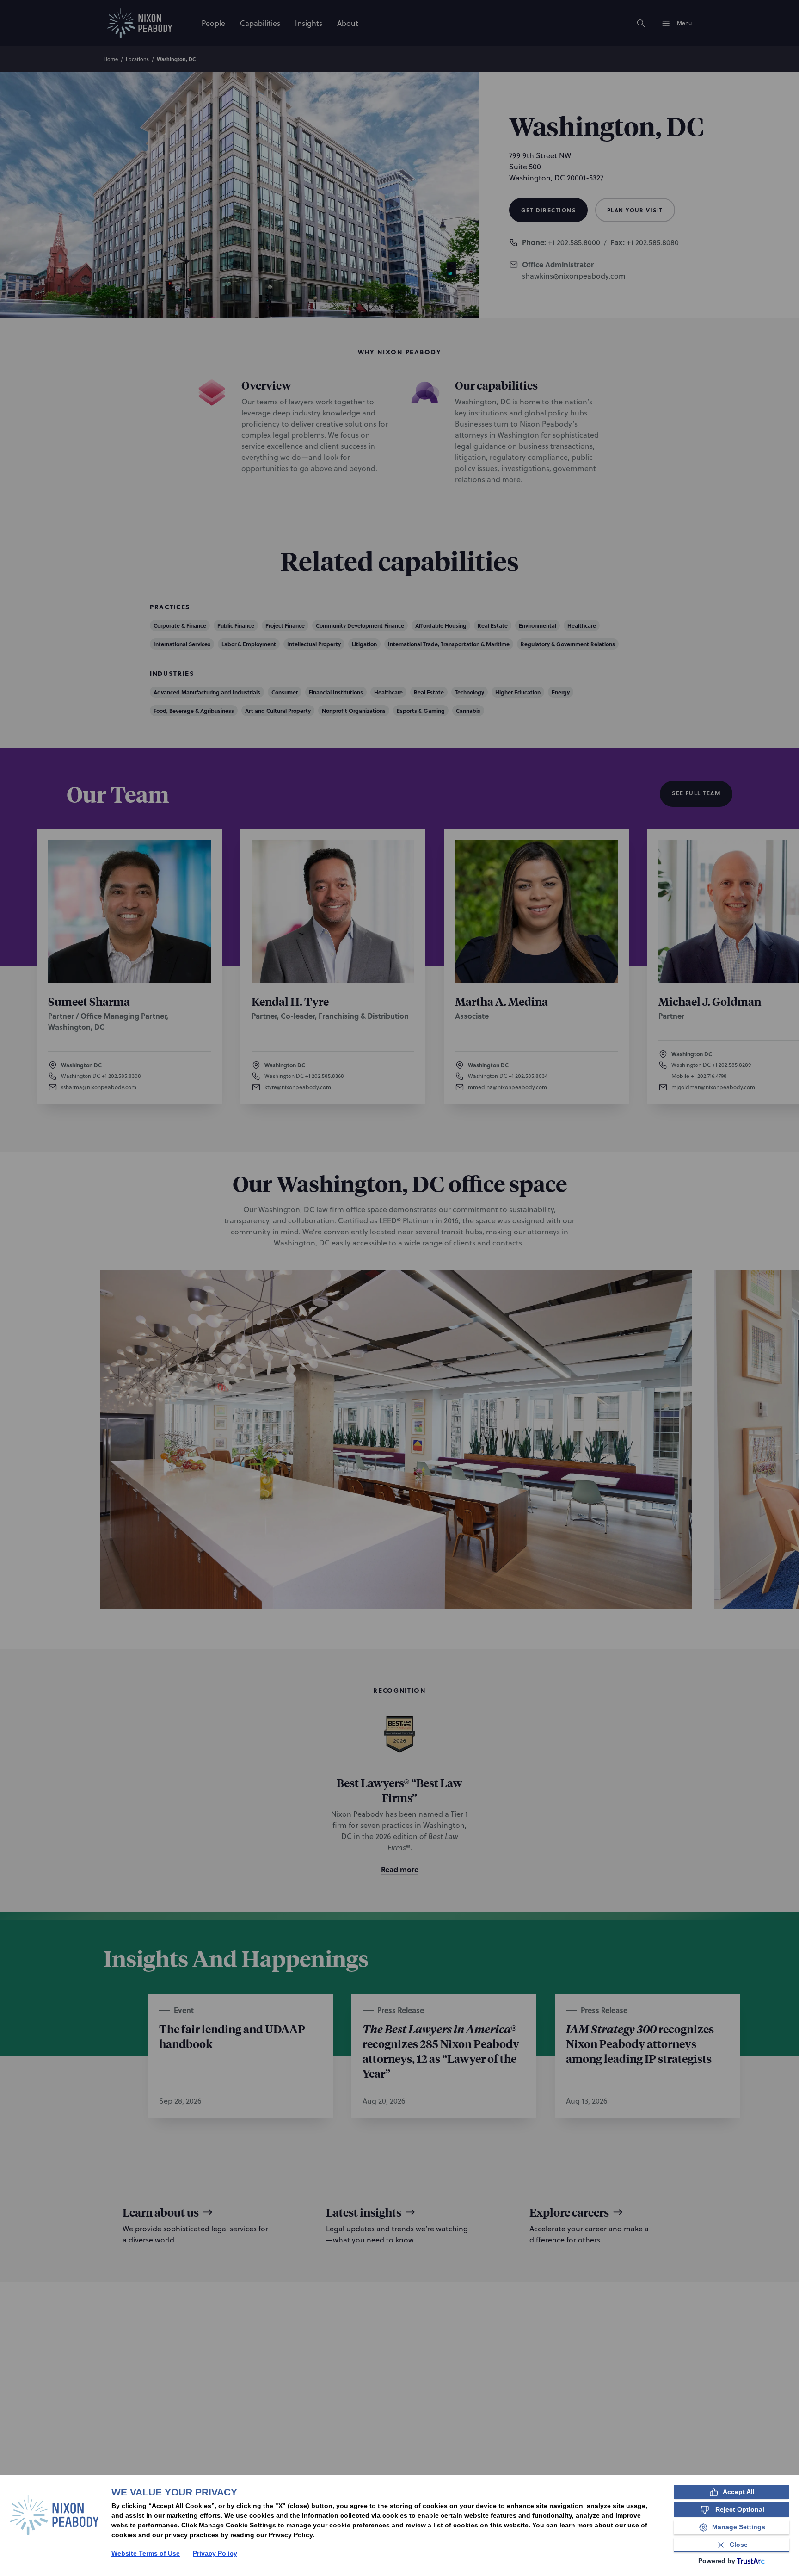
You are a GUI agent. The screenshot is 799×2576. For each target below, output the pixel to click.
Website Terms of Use (146, 2553)
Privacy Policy (215, 2553)
